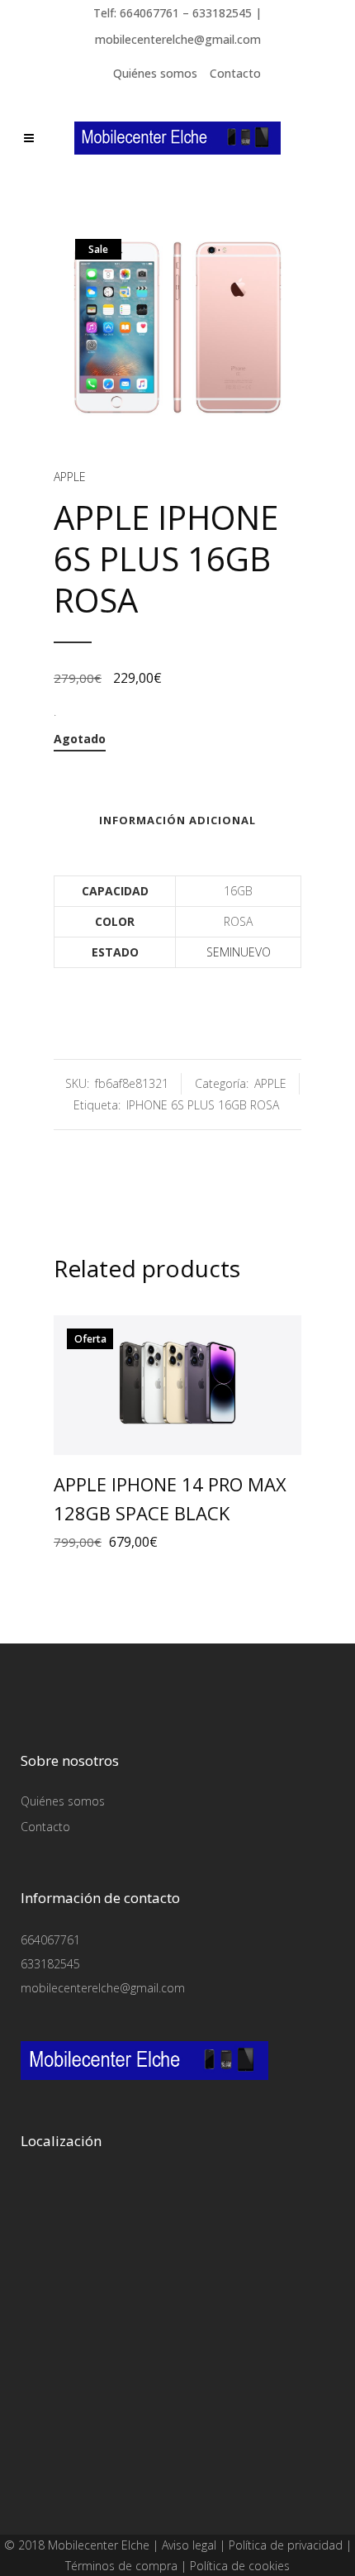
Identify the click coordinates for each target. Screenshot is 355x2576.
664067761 (50, 1940)
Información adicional (177, 820)
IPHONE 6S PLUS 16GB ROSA (203, 1105)
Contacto (235, 73)
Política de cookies (240, 2566)
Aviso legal (189, 2545)
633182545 (50, 1964)
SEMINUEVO (239, 952)
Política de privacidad (286, 2545)
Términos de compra (121, 2566)
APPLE (70, 477)
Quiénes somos (155, 73)
